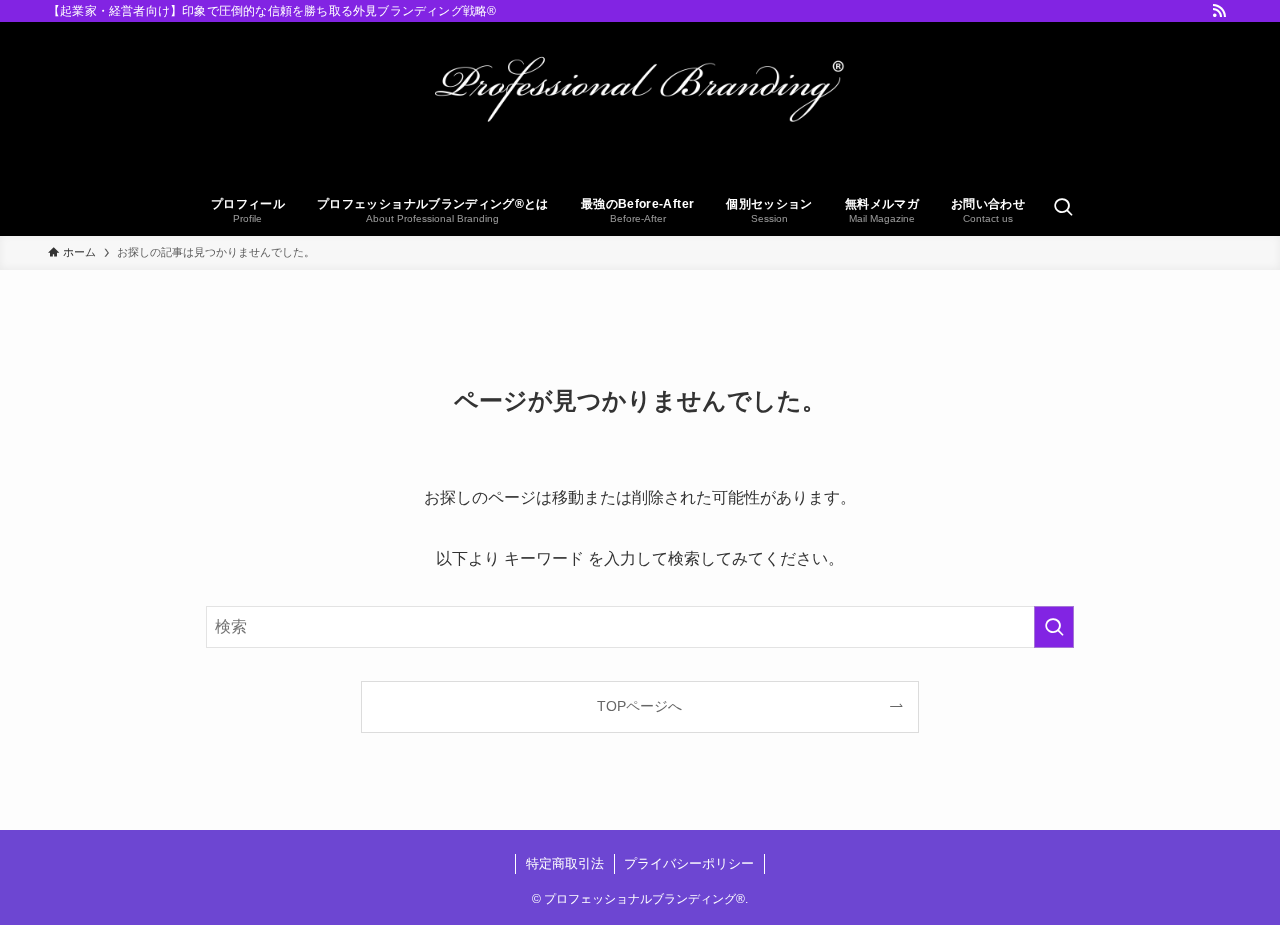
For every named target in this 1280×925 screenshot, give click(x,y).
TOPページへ (639, 706)
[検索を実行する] (1054, 627)
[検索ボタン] (1063, 209)
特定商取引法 (565, 863)
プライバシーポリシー (689, 863)
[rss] (1219, 11)
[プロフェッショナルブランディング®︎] (640, 106)
